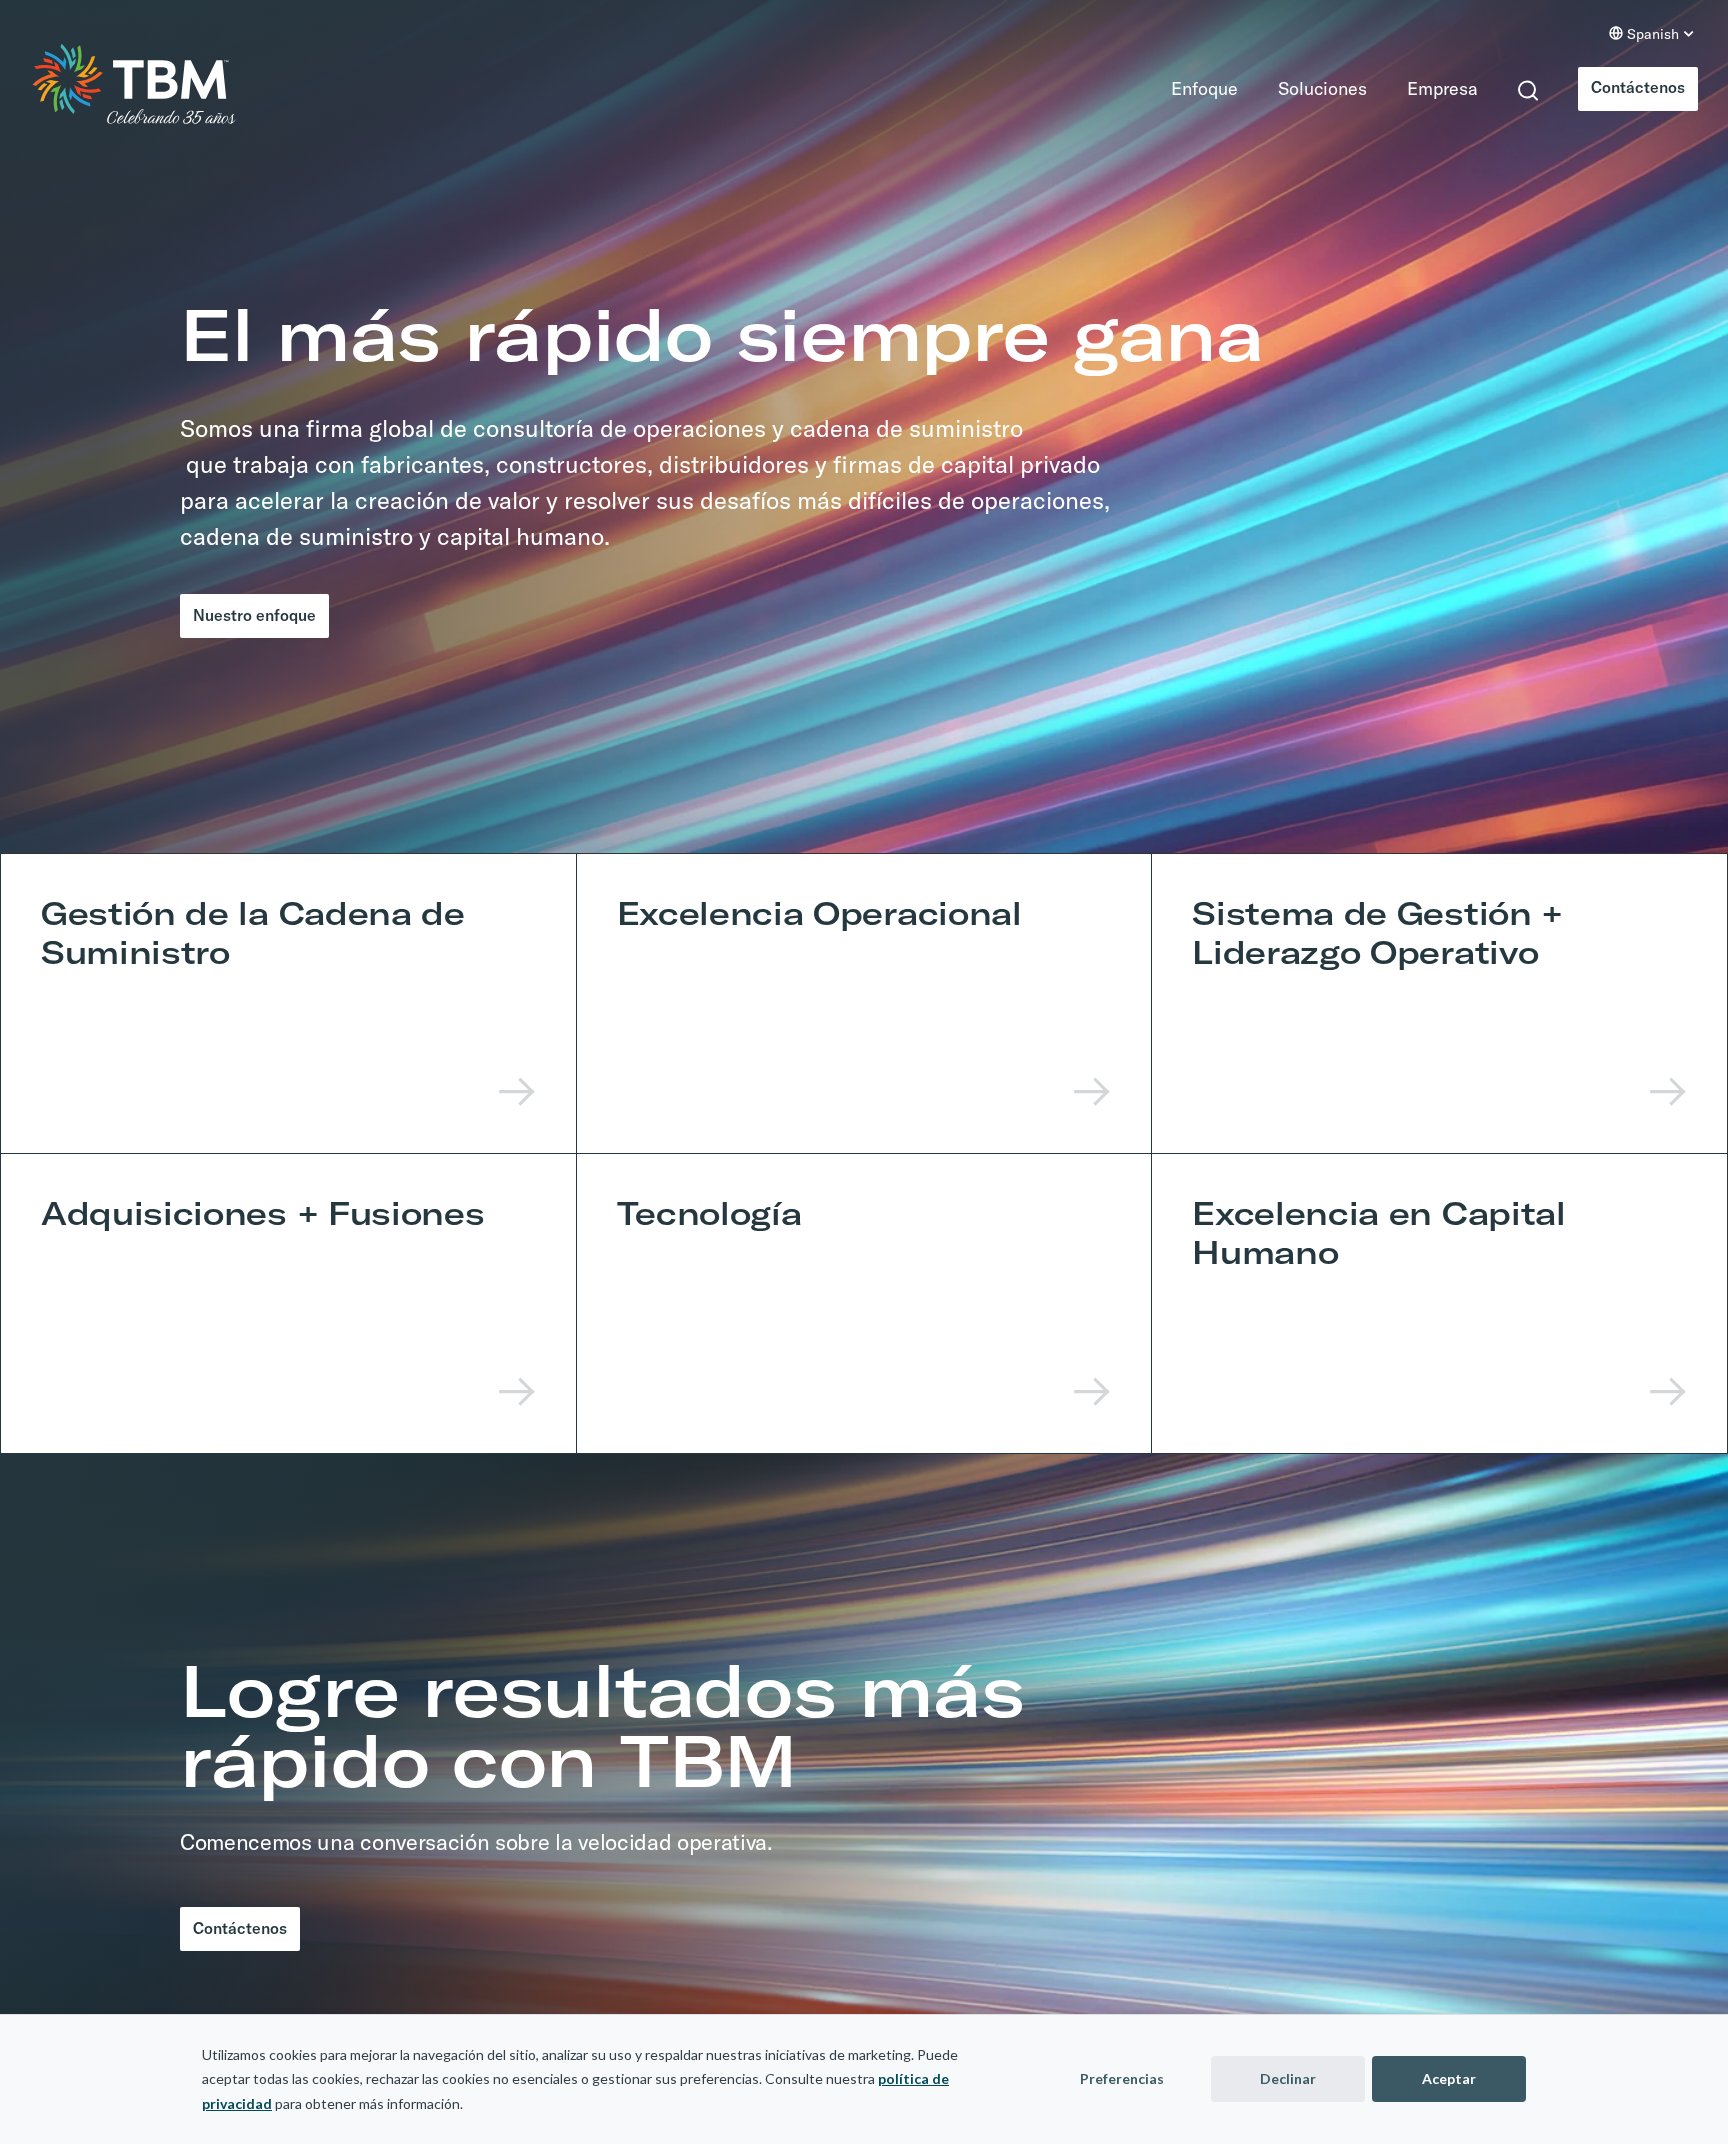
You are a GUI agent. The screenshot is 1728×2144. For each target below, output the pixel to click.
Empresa (1424, 88)
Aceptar (1449, 2078)
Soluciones (1304, 88)
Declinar (1288, 2078)
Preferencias (1122, 2078)
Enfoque (1186, 88)
